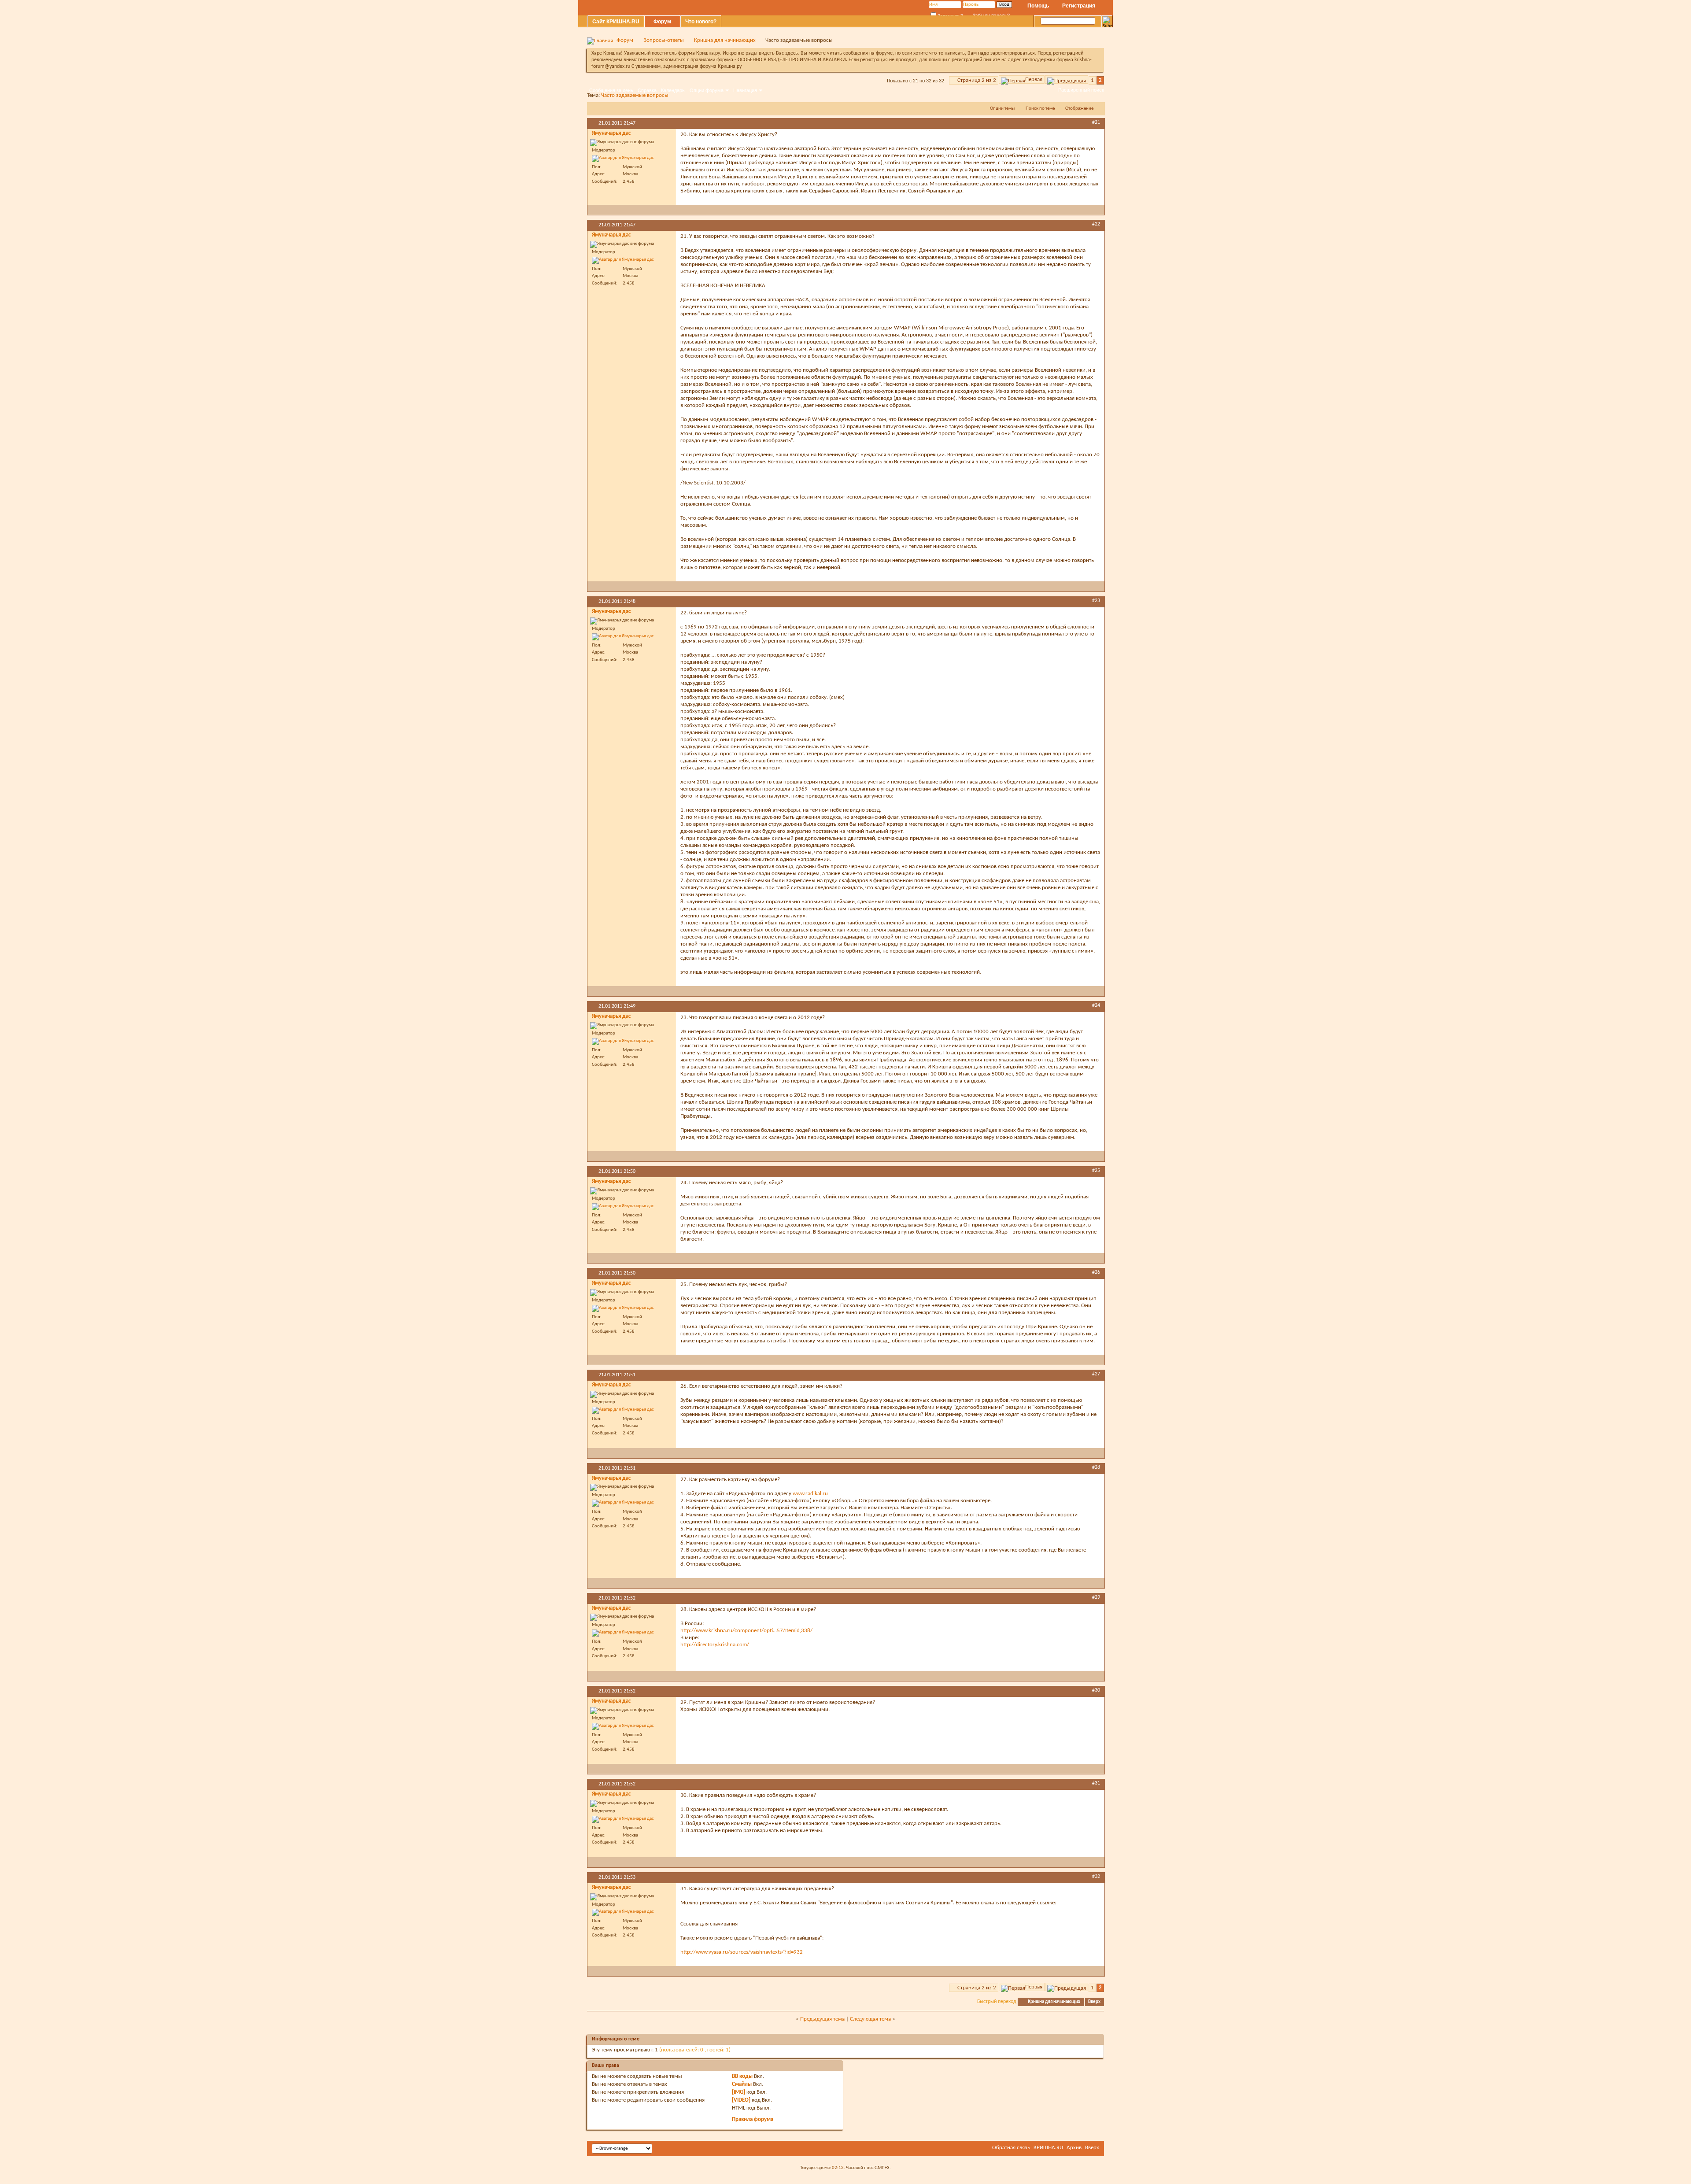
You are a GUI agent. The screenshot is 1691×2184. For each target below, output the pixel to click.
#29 (1096, 1597)
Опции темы (1002, 109)
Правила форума (753, 2119)
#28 (1096, 1467)
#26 (1096, 1272)
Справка (647, 90)
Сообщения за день (611, 90)
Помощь (1038, 6)
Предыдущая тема (822, 2019)
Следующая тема (870, 2019)
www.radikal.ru (810, 1494)
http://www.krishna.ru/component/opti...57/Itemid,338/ (746, 1631)
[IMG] (738, 2092)
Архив (1074, 2148)
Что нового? (701, 22)
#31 (1096, 1783)
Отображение (1079, 109)
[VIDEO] (741, 2100)
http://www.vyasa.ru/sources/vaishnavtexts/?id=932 (742, 1952)
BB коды (742, 2076)
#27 (1096, 1374)
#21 (1096, 122)
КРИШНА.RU (1048, 2148)
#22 (1096, 224)
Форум (662, 22)
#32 (1096, 1877)
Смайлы (742, 2084)
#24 (1096, 1005)
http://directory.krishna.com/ (715, 1645)
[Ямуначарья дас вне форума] (623, 159)
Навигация (745, 90)
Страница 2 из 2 (977, 80)
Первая (1034, 79)
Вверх (1094, 2002)
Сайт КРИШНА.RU (616, 22)
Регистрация (1079, 6)
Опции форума (707, 90)
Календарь (673, 90)
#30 (1096, 1690)
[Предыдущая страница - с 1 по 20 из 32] (1067, 79)
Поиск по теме (1040, 109)
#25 (1096, 1171)
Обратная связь (1011, 2148)
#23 (1096, 601)
